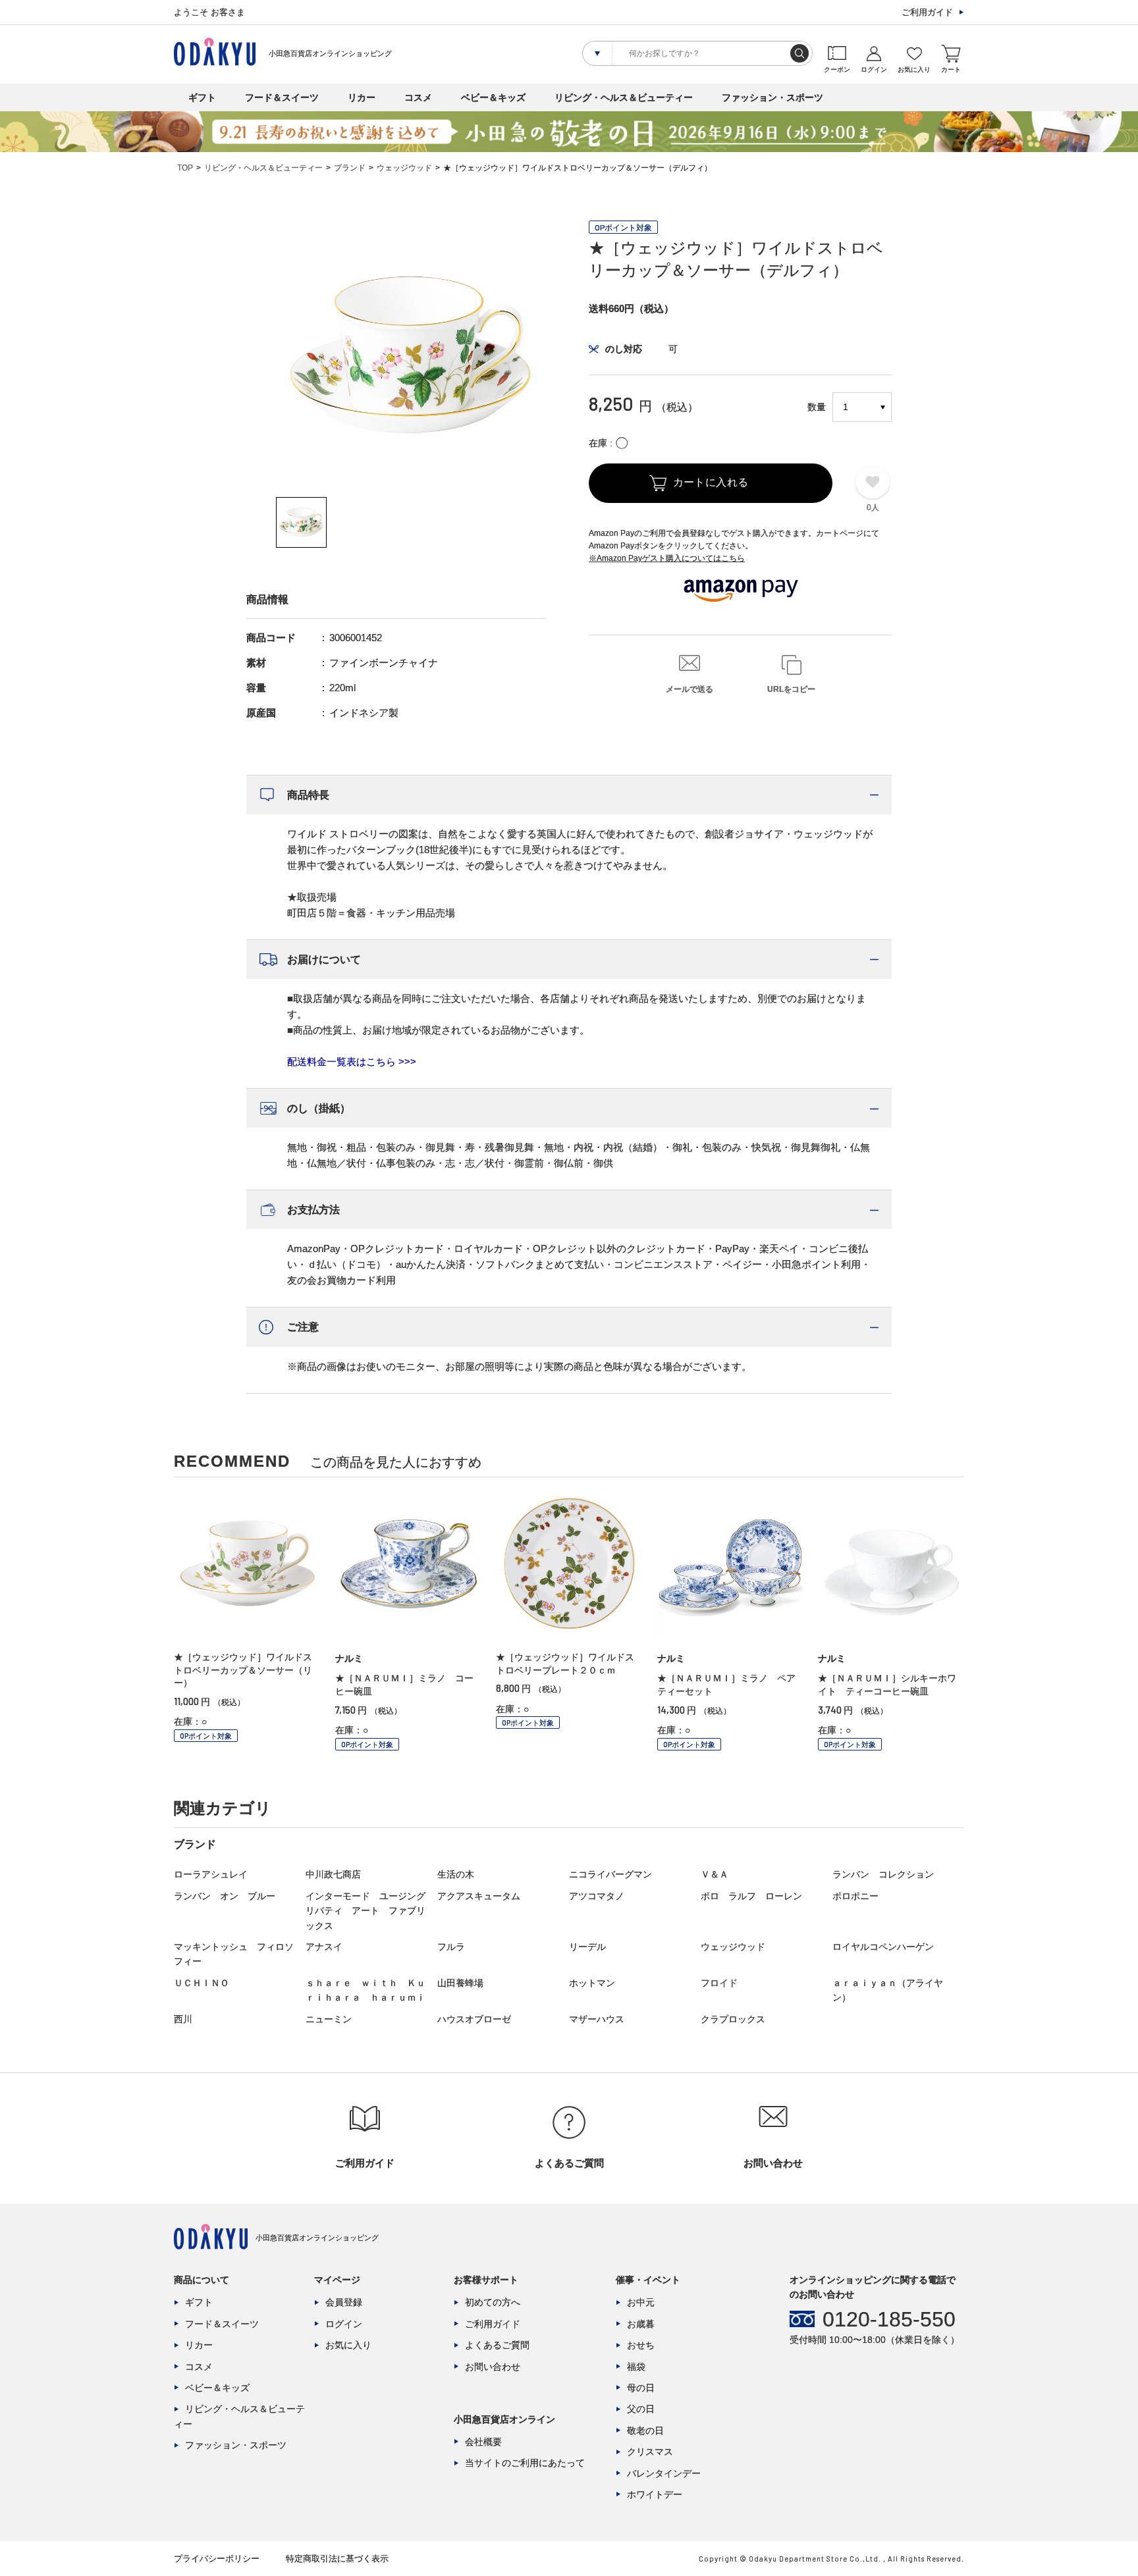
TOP (185, 168)
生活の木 (456, 1874)
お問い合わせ (493, 2367)
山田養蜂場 (460, 1983)
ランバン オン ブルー (225, 1896)
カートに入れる (711, 482)
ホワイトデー (655, 2494)
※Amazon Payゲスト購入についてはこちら (667, 558)
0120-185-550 (889, 2319)
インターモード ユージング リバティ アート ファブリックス (370, 1911)
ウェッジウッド (404, 168)
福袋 (636, 2367)
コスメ (418, 97)
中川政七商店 (333, 1874)
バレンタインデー (664, 2473)
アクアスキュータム (479, 1896)
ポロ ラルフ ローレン (751, 1896)
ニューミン (329, 2019)
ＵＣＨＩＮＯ (202, 1983)
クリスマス (650, 2452)
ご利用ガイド (927, 12)
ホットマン (592, 1983)
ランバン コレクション (883, 1874)
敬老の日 (645, 2431)
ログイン (344, 2324)
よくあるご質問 (497, 2345)
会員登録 (344, 2302)
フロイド (719, 1983)
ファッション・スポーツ (772, 97)
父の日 (641, 2409)
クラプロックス (733, 2019)
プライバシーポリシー (217, 2559)
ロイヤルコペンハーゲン (883, 1947)
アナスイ (324, 1947)
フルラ (451, 1947)
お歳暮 (641, 2324)
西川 (183, 2019)
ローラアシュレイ (211, 1874)
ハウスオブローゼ (474, 2019)
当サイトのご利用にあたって (525, 2463)
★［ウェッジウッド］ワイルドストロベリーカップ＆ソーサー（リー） (243, 1670)
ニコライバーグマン (610, 1874)
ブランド (350, 168)
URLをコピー (791, 689)
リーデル (587, 1947)
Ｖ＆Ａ (715, 1874)
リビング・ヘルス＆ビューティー (624, 97)
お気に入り (348, 2345)
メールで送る (690, 689)
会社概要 (483, 2442)
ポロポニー (855, 1896)
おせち (641, 2345)
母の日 (641, 2388)
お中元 (641, 2302)
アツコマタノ (597, 1896)
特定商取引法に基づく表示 (337, 2559)
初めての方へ (493, 2302)
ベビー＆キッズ (493, 97)
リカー (362, 97)
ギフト (202, 97)
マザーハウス (597, 2019)
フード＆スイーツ (282, 97)
